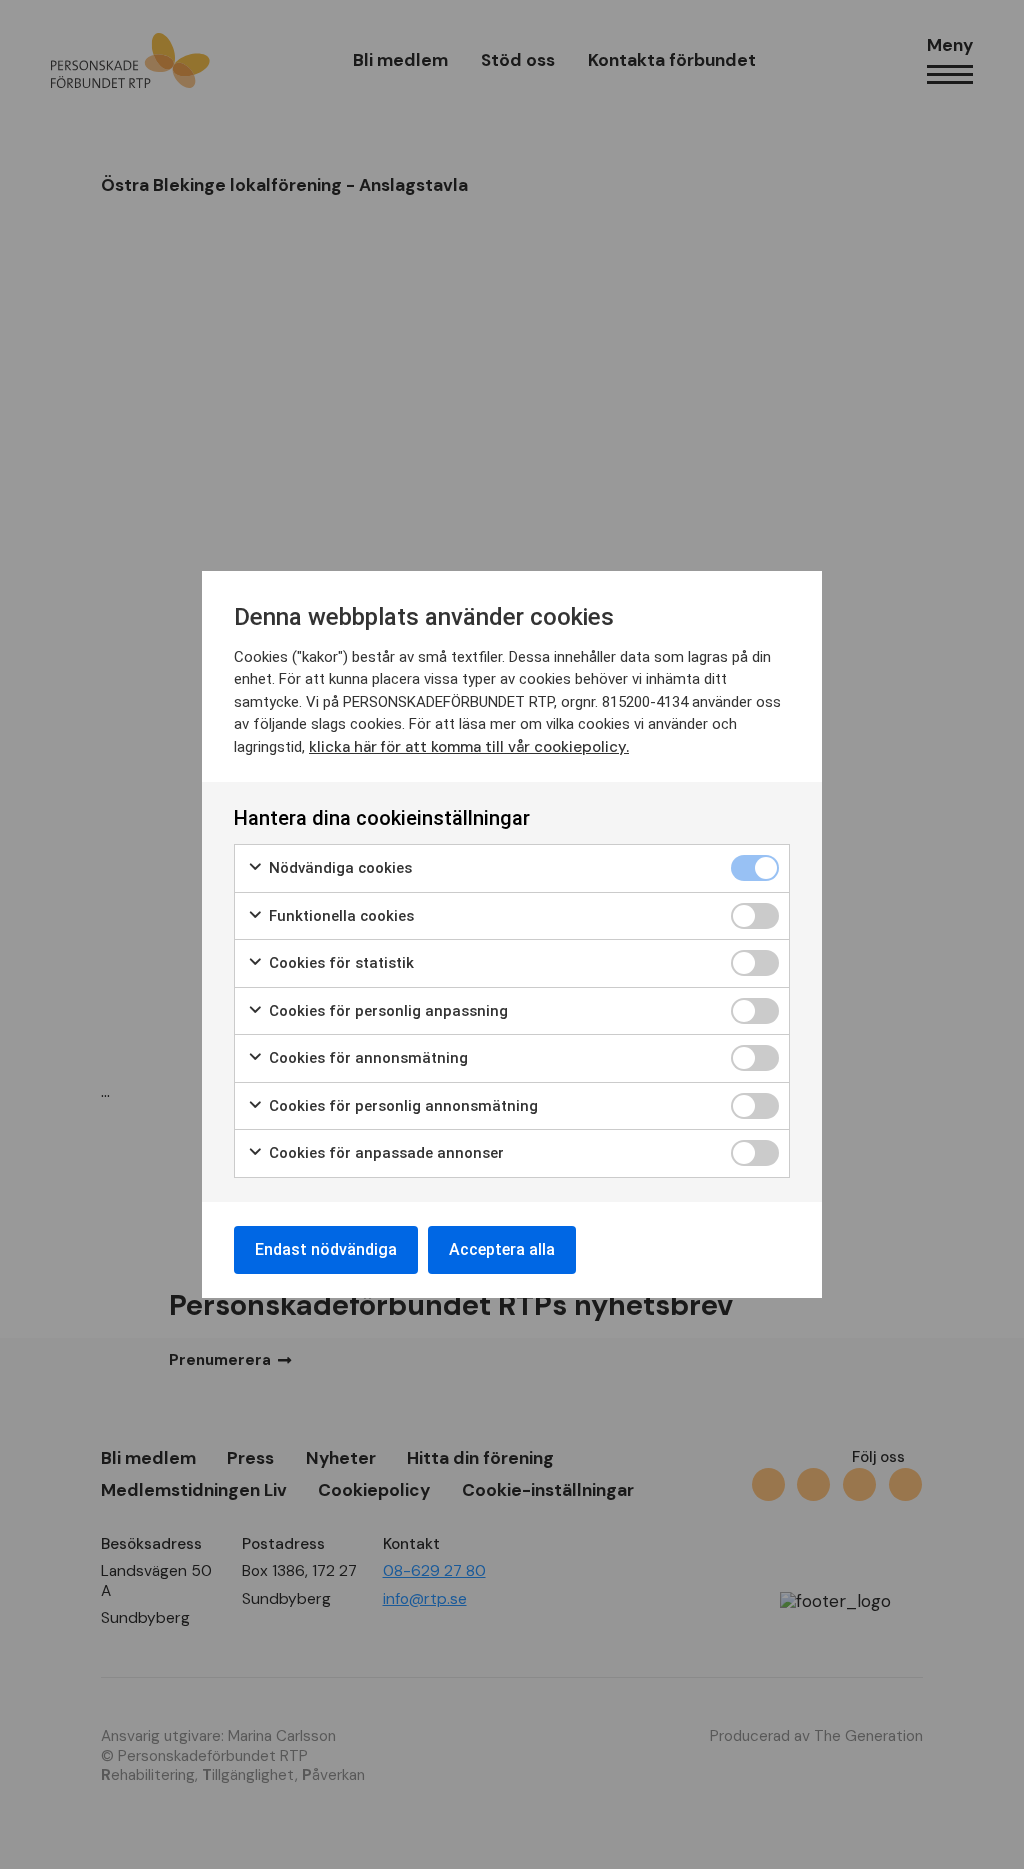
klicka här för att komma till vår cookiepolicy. (469, 747)
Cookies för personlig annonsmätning (401, 1106)
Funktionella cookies (339, 916)
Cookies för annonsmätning (366, 1058)
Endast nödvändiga (326, 1249)
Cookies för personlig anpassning (386, 1011)
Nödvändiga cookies (338, 868)
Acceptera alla (502, 1249)
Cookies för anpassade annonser (384, 1153)
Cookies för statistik (339, 963)
